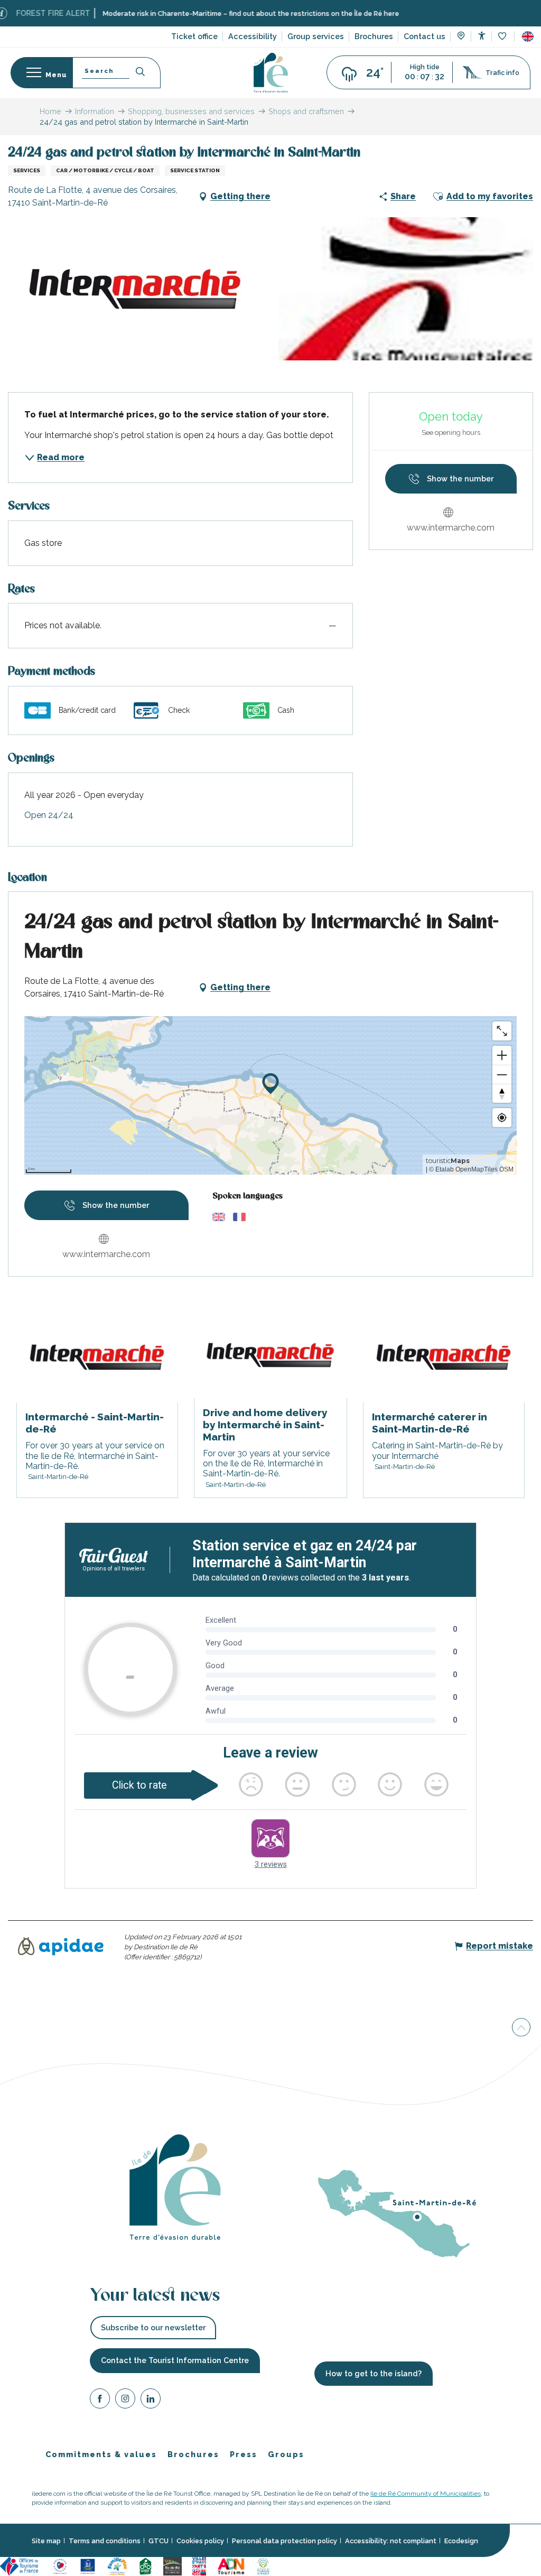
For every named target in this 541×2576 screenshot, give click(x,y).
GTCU (158, 2541)
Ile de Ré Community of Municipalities (426, 2494)
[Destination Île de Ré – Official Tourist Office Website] (271, 73)
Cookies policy (200, 2541)
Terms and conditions (105, 2541)
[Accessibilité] (482, 36)
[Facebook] (100, 2400)
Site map (46, 2541)
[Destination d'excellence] (60, 2566)
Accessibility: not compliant (391, 2541)
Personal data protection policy (285, 2541)
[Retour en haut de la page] (521, 2027)
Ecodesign (461, 2541)
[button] (528, 36)
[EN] (528, 36)
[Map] (461, 37)
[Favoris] (503, 37)
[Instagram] (125, 2400)
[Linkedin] (151, 2400)
